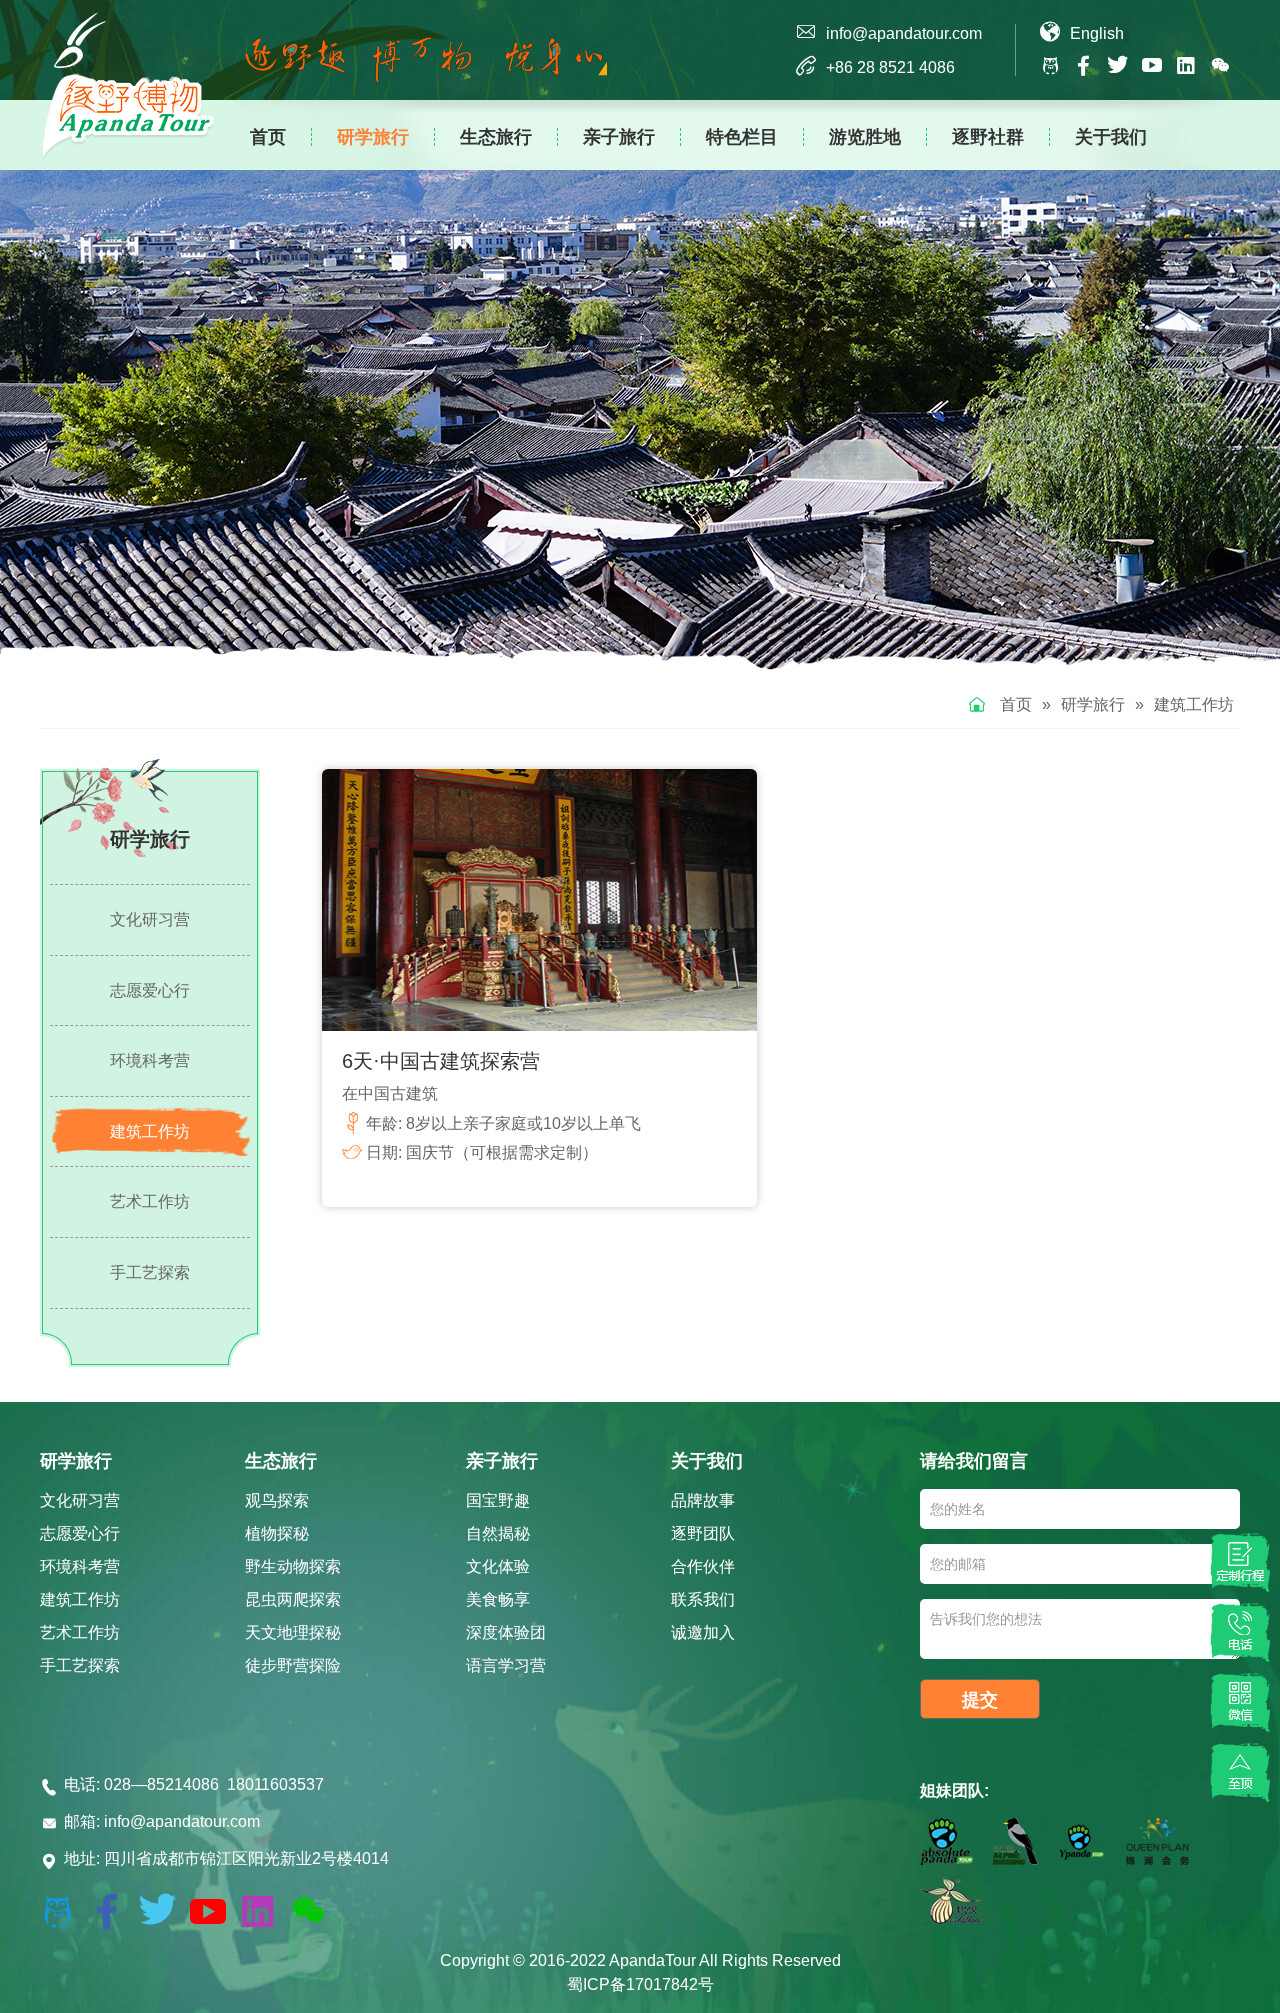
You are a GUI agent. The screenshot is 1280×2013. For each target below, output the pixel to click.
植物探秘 (277, 1533)
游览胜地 (865, 137)
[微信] (1240, 1702)
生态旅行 (496, 137)
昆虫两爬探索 (293, 1599)
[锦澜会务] (1157, 1845)
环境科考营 (150, 1060)
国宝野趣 (498, 1500)
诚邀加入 (703, 1632)
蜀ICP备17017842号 (640, 1984)
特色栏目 (742, 137)
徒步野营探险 (293, 1665)
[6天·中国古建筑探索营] (539, 900)
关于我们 (1111, 137)
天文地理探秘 (293, 1632)
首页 (268, 137)
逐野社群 (988, 137)
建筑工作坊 (1194, 704)
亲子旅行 (619, 137)
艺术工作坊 (150, 1201)
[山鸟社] (1015, 1845)
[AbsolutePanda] (946, 1845)
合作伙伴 (703, 1566)
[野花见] (951, 1904)
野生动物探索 (293, 1566)
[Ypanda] (1082, 1845)
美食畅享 (498, 1599)
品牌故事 (703, 1500)
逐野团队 (703, 1533)
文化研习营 (150, 919)
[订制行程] (1240, 1562)
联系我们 (703, 1599)
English (1097, 33)
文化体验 (498, 1566)
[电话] (1240, 1632)
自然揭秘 (498, 1533)
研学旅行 (373, 137)
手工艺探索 (150, 1272)
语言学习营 (506, 1665)
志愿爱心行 (150, 990)
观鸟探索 (277, 1500)
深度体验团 (506, 1632)
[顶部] (1240, 1772)
